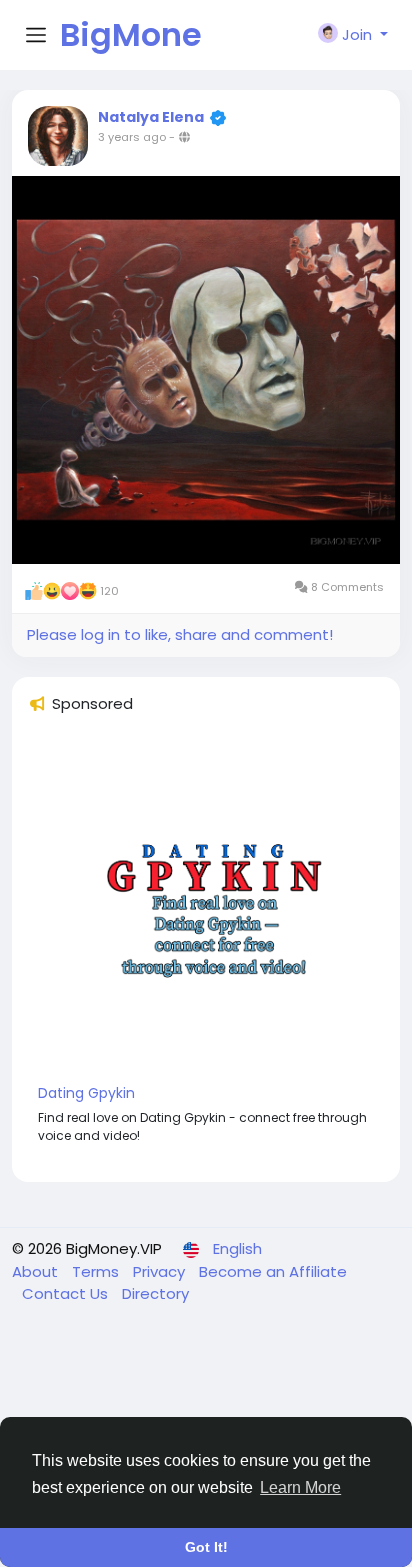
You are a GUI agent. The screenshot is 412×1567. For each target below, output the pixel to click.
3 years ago (132, 137)
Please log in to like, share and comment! (180, 634)
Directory (155, 1293)
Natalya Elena (151, 117)
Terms (97, 1271)
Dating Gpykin (86, 1093)
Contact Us (67, 1293)
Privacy (161, 1271)
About (37, 1271)
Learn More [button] (300, 1487)
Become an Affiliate (273, 1271)
